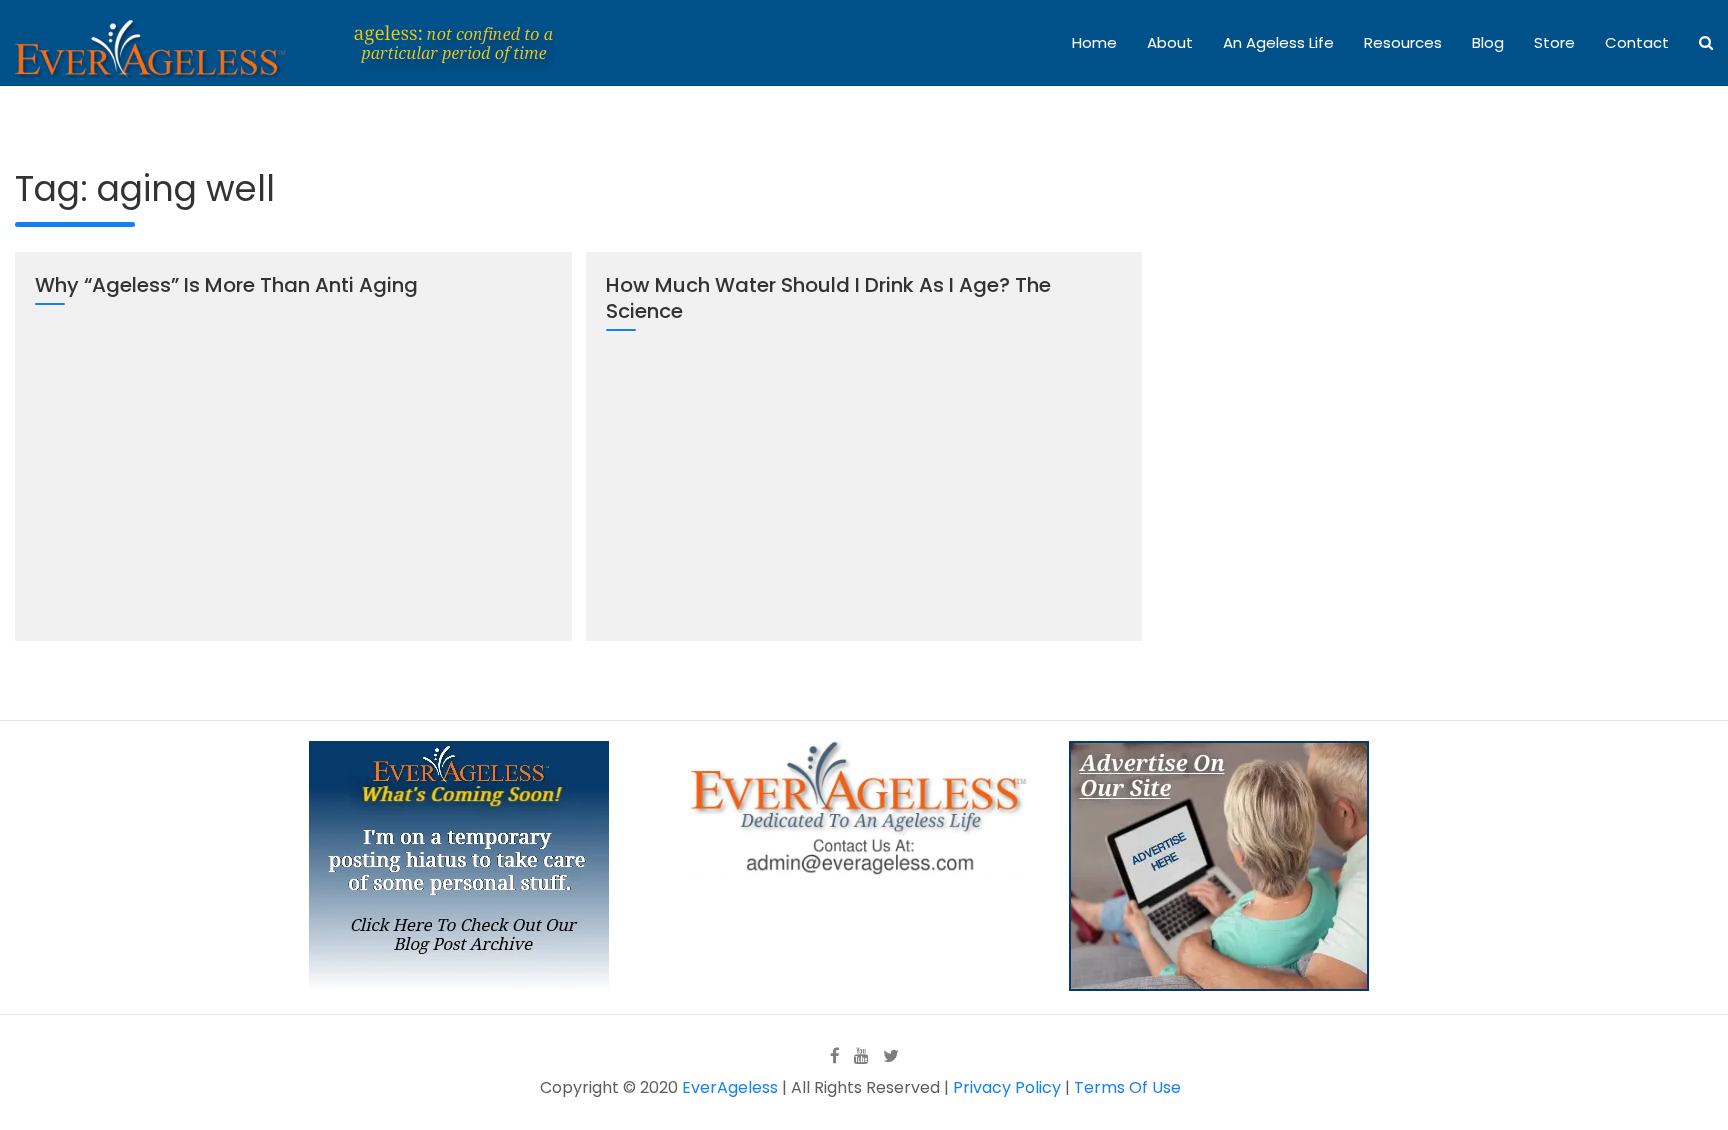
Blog (1488, 42)
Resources (1403, 42)
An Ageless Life (1278, 42)
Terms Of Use (1127, 1087)
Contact (1637, 42)
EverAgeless (730, 1087)
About (1170, 42)
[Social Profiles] (835, 1055)
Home (1094, 42)
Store (1554, 42)
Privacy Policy (1007, 1087)
